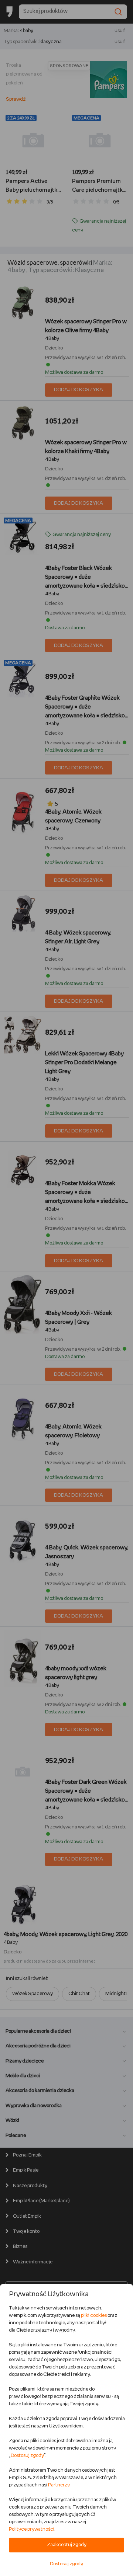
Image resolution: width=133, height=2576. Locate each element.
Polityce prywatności (32, 2529)
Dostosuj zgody (27, 2456)
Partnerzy (59, 2485)
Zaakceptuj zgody (67, 2545)
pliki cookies (94, 2316)
